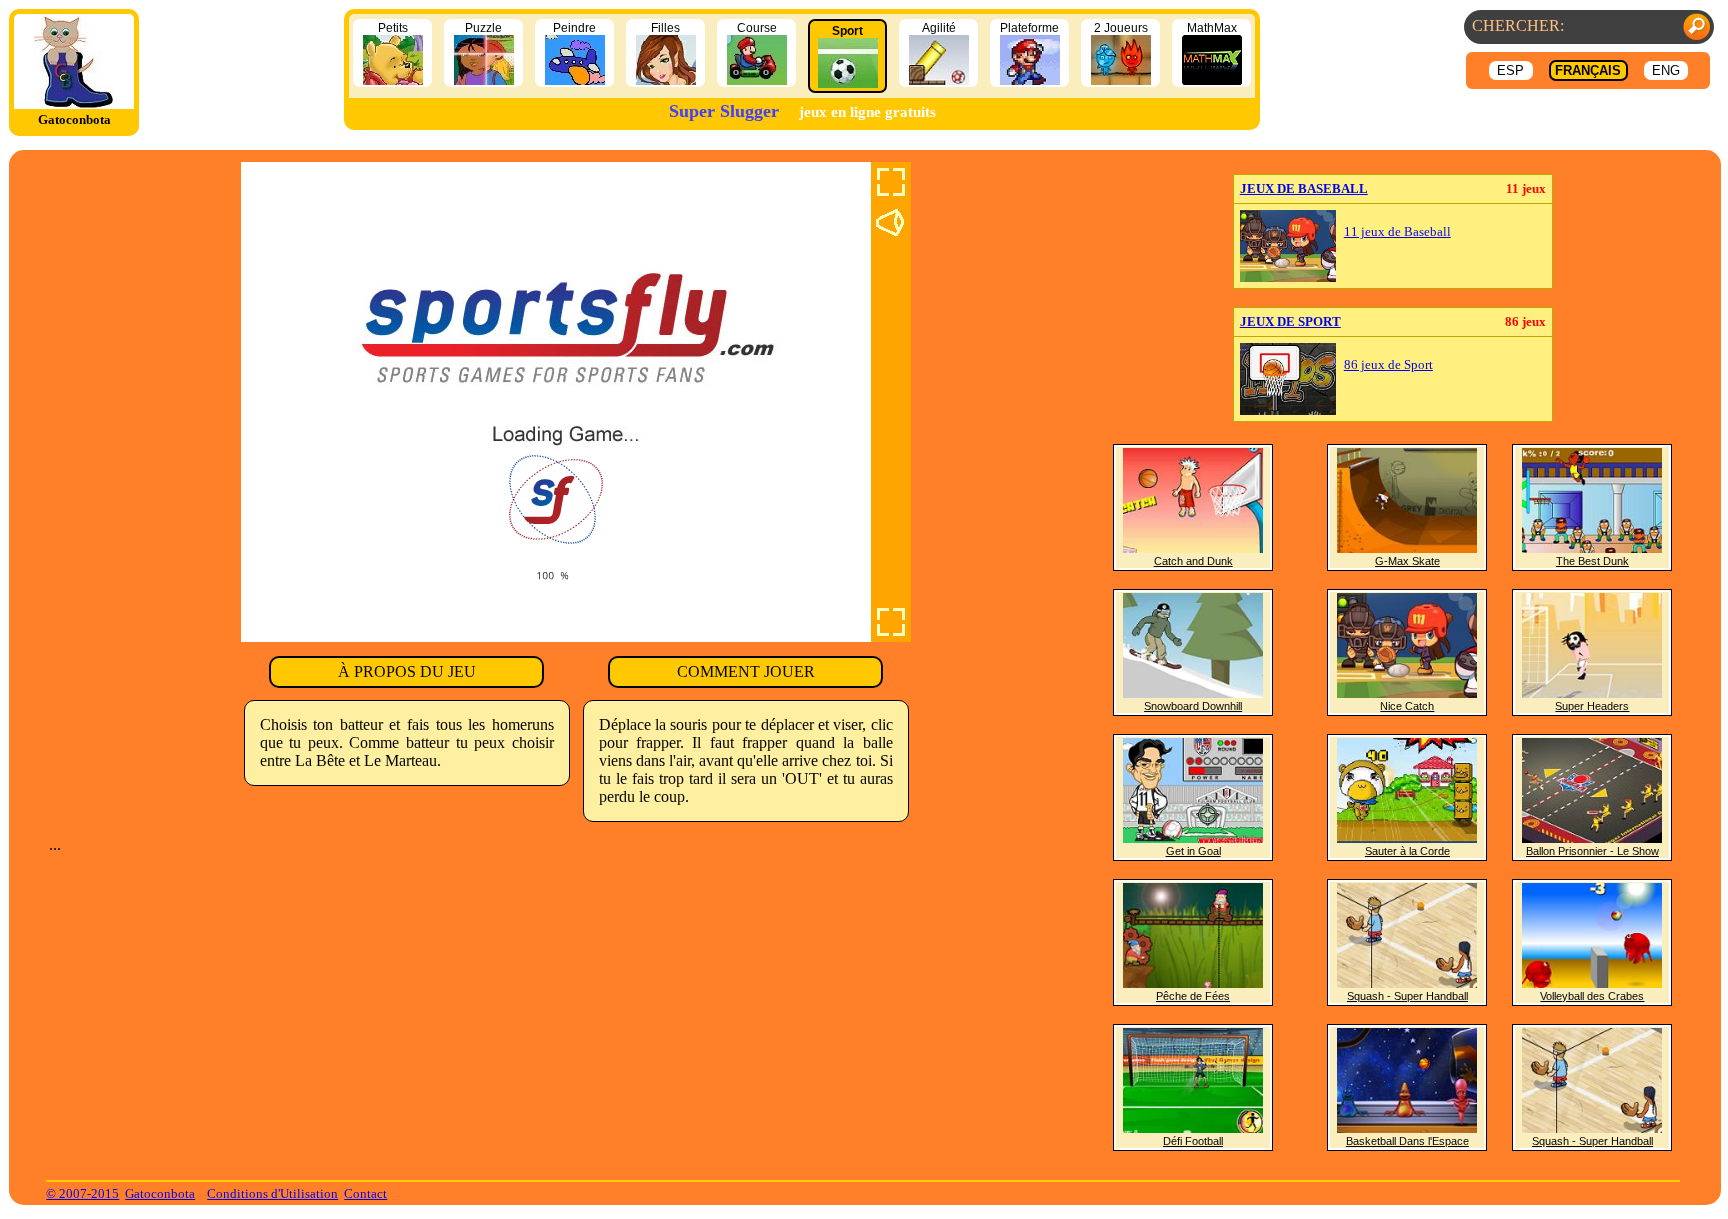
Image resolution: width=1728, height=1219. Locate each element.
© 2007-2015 (82, 1193)
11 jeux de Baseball (1397, 232)
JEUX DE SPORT (1290, 321)
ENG (1666, 70)
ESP (1510, 70)
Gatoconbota (160, 1193)
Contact (365, 1193)
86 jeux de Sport (1388, 365)
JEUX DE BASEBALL (1304, 188)
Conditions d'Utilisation (272, 1193)
